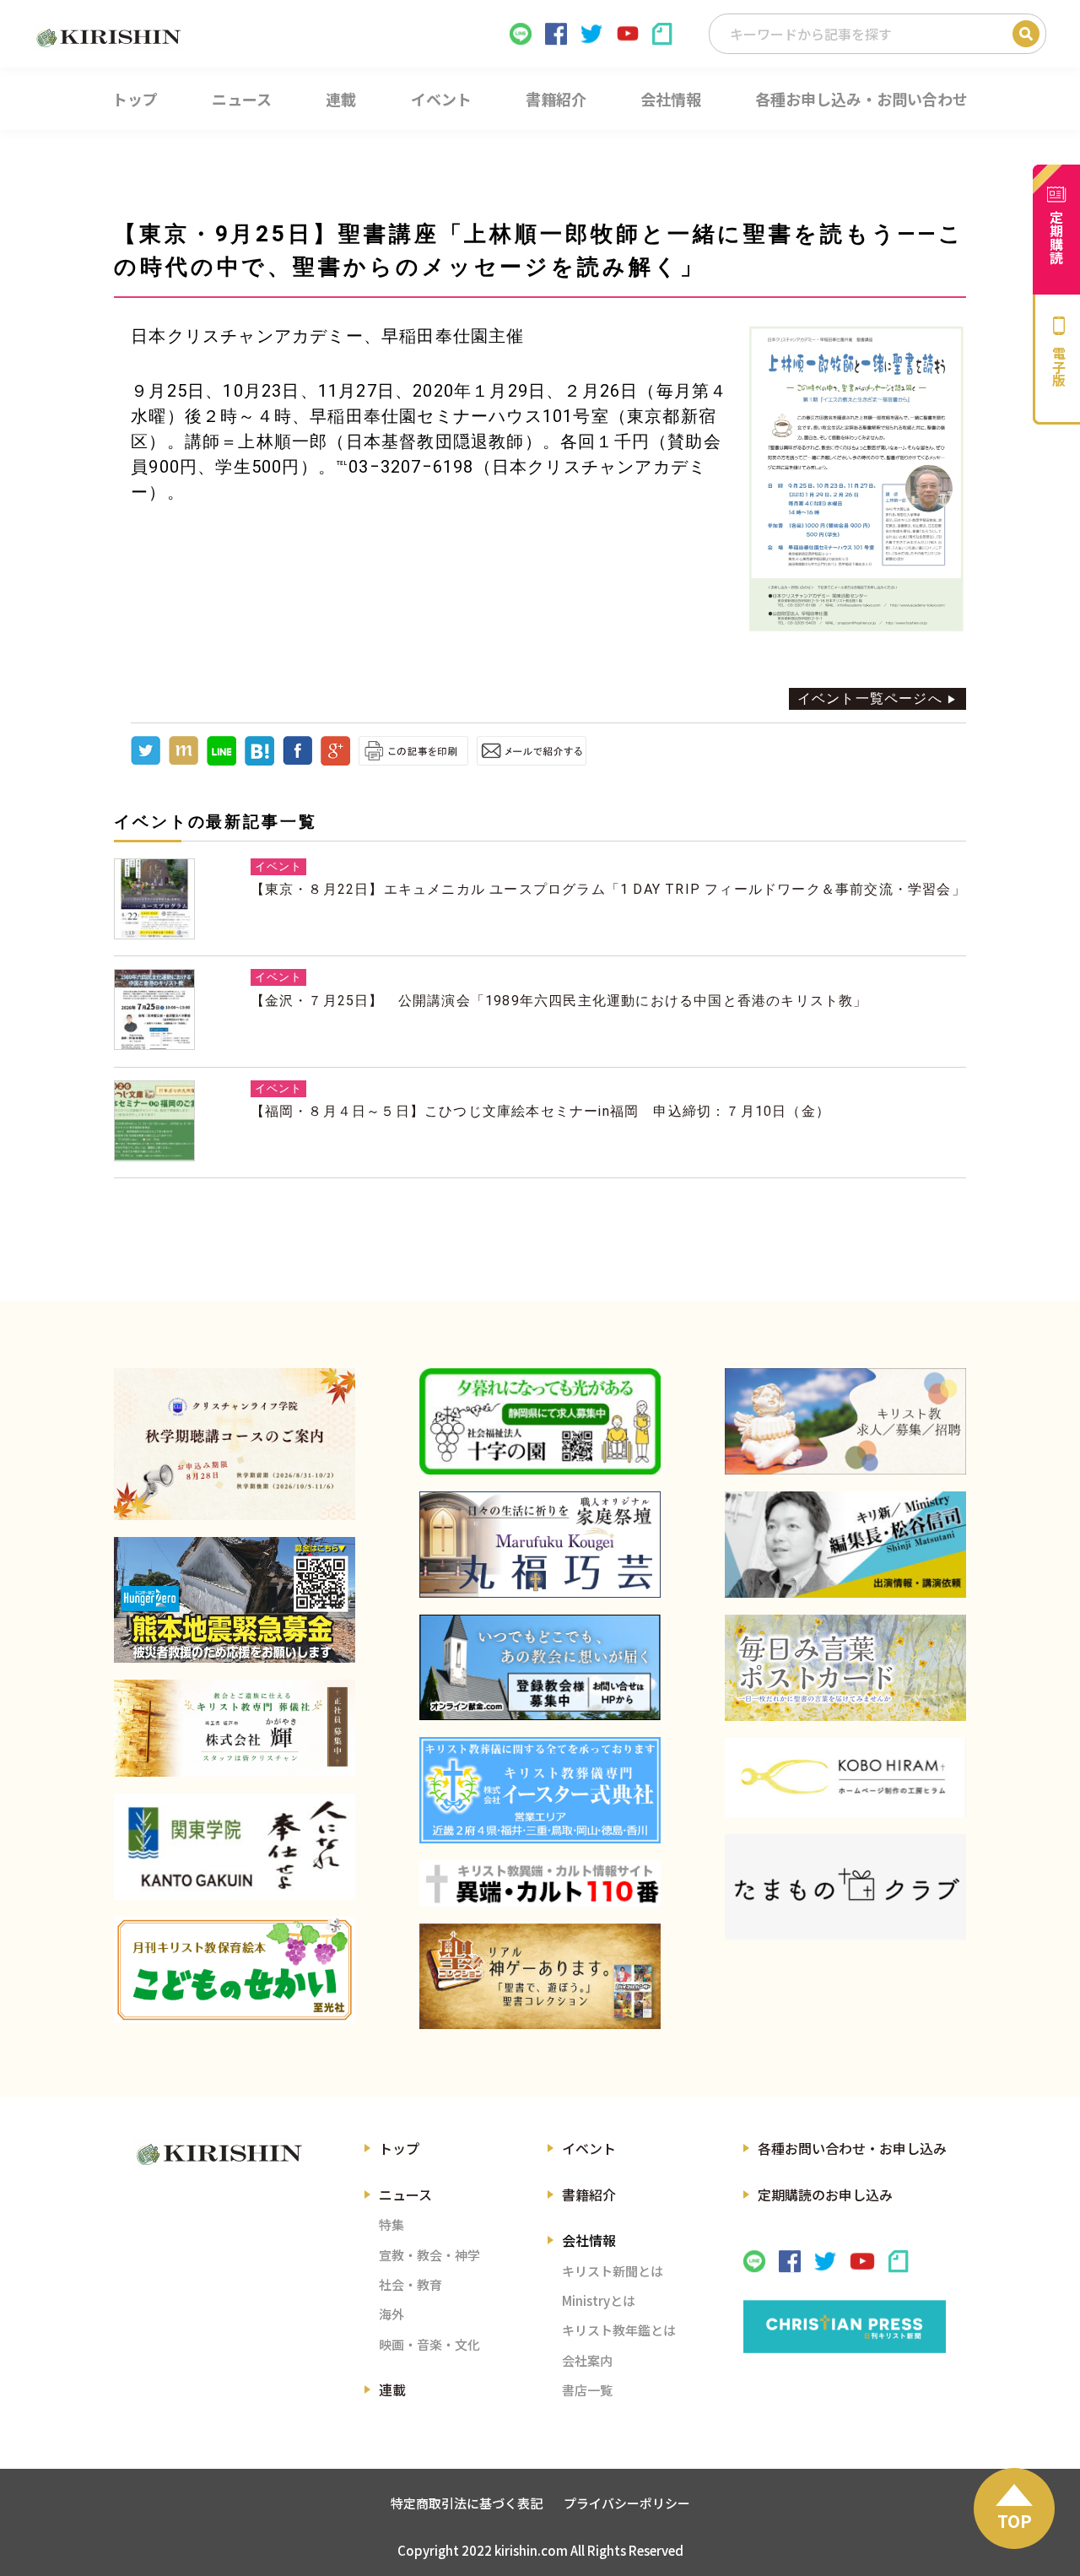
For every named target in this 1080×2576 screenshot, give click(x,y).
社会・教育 (410, 2284)
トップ (399, 2148)
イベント (589, 2148)
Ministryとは (599, 2300)
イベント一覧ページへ (870, 698)
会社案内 (587, 2360)
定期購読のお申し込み (825, 2194)
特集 (391, 2224)
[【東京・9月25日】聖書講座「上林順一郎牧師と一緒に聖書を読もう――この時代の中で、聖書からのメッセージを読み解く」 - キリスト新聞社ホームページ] (259, 761)
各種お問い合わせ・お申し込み (852, 2148)
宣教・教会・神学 (429, 2255)
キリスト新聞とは (613, 2271)
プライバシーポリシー (627, 2503)
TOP (1015, 2521)
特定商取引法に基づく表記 (467, 2503)
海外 (391, 2314)
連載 (392, 2389)
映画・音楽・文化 (429, 2344)
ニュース (405, 2194)
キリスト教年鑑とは (619, 2330)
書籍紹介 (589, 2194)
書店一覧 (587, 2390)
